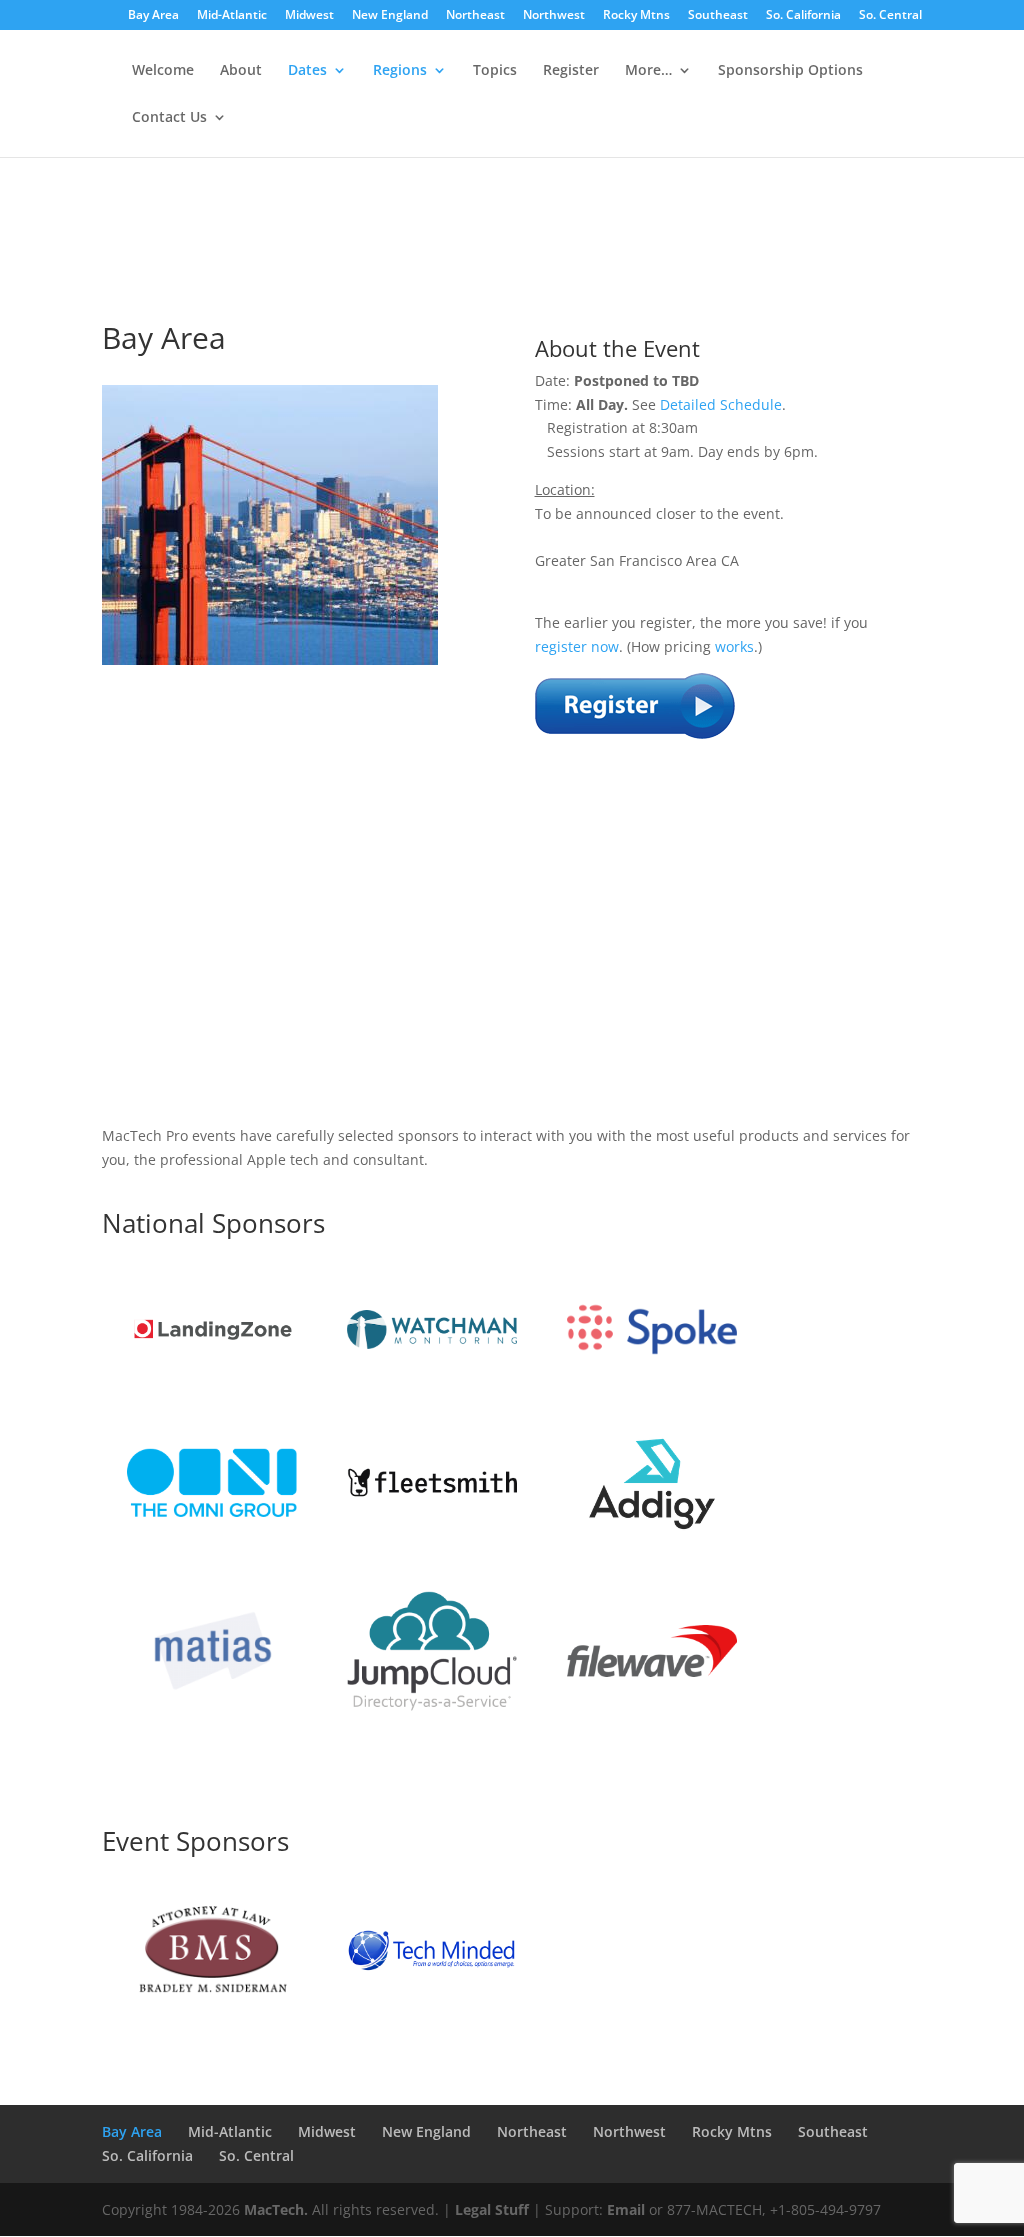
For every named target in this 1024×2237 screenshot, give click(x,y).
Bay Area (153, 16)
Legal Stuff (492, 2209)
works (734, 646)
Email (626, 2209)
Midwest (309, 16)
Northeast (475, 16)
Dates (307, 71)
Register (571, 71)
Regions (400, 71)
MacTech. (276, 2209)
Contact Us (169, 118)
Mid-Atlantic (232, 16)
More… (648, 71)
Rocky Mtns (636, 16)
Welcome (163, 71)
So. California (803, 16)
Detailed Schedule (721, 404)
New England (390, 16)
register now (577, 646)
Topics (495, 71)
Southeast (718, 16)
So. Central (890, 16)
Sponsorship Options (790, 71)
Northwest (554, 16)
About (241, 71)
